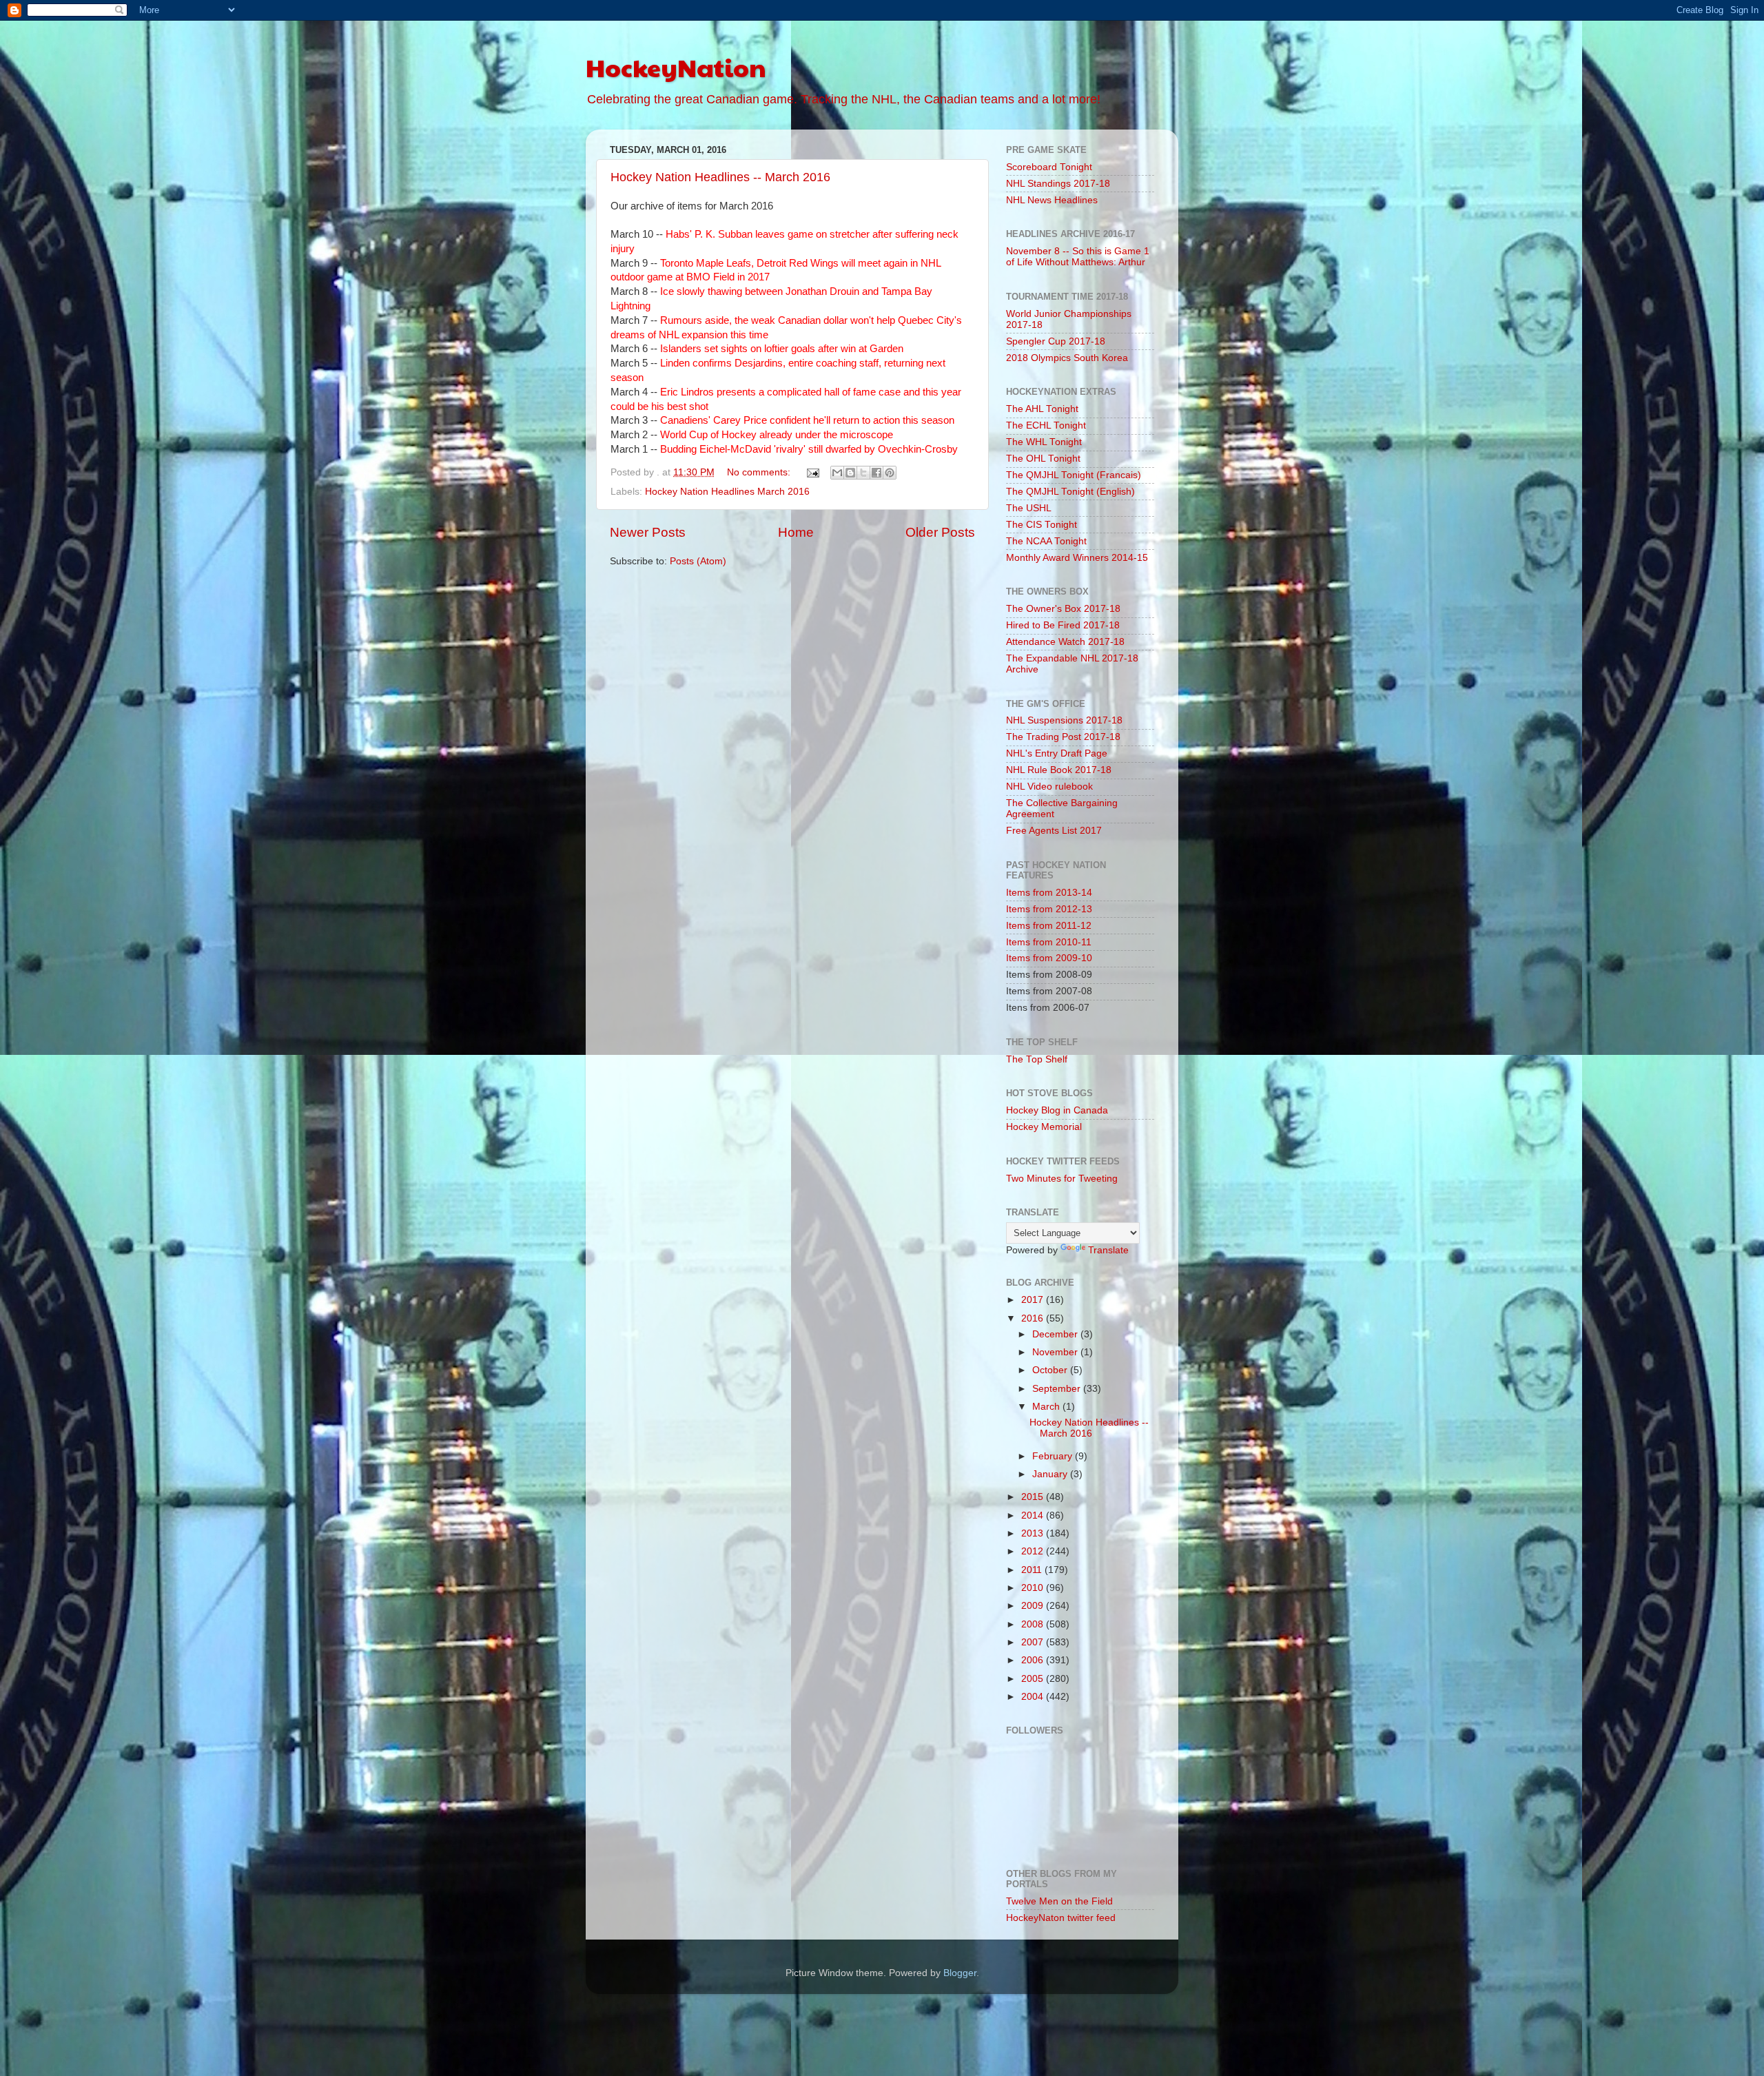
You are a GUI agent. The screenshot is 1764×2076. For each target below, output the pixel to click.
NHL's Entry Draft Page (1057, 753)
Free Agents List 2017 (1054, 831)
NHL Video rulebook (1049, 787)
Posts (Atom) (698, 561)
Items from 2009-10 (1049, 958)
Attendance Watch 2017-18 (1065, 642)
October (1051, 1370)
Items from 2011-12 (1049, 926)
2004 (1034, 1697)
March (1047, 1407)
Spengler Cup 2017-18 (1056, 341)
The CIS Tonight (1042, 525)
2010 (1034, 1588)
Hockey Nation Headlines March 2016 (727, 492)
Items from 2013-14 (1049, 893)
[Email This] (837, 473)
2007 (1034, 1642)
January (1051, 1474)
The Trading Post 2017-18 (1063, 737)
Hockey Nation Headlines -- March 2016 (720, 177)
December (1056, 1334)
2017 (1034, 1300)
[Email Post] (812, 472)
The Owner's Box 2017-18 (1063, 609)
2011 (1033, 1570)
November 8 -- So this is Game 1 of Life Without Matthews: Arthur (1078, 257)
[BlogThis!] (850, 473)
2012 (1034, 1551)
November (1056, 1352)
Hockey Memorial (1044, 1127)
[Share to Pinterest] (890, 473)
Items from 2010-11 (1049, 942)
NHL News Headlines (1052, 200)
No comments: (760, 472)
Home (796, 532)
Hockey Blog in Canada (1057, 1110)
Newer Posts (648, 532)
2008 (1034, 1624)
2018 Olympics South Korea (1067, 358)
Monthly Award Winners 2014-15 (1077, 558)
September (1058, 1389)
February (1054, 1456)
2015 (1034, 1497)
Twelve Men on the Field (1059, 1901)
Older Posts (940, 532)
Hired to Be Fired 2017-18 (1063, 625)
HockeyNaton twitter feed (1061, 1918)
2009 (1034, 1606)
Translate (1108, 1250)
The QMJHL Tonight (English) (1070, 492)
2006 (1034, 1660)
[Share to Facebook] (876, 473)
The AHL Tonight (1042, 409)
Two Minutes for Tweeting (1062, 1179)
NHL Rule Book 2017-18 (1059, 770)
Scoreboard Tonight (1049, 167)
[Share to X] (863, 473)
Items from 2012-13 (1049, 909)
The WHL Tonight (1044, 442)
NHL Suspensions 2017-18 (1064, 720)
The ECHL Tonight (1046, 425)
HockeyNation (676, 67)
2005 (1034, 1679)
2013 (1034, 1533)
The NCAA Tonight (1046, 541)
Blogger (960, 1973)
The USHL (1029, 508)
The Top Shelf (1037, 1059)
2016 (1034, 1318)
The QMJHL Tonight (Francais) (1074, 475)
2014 (1034, 1515)
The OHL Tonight (1043, 459)
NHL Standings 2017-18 (1058, 184)
